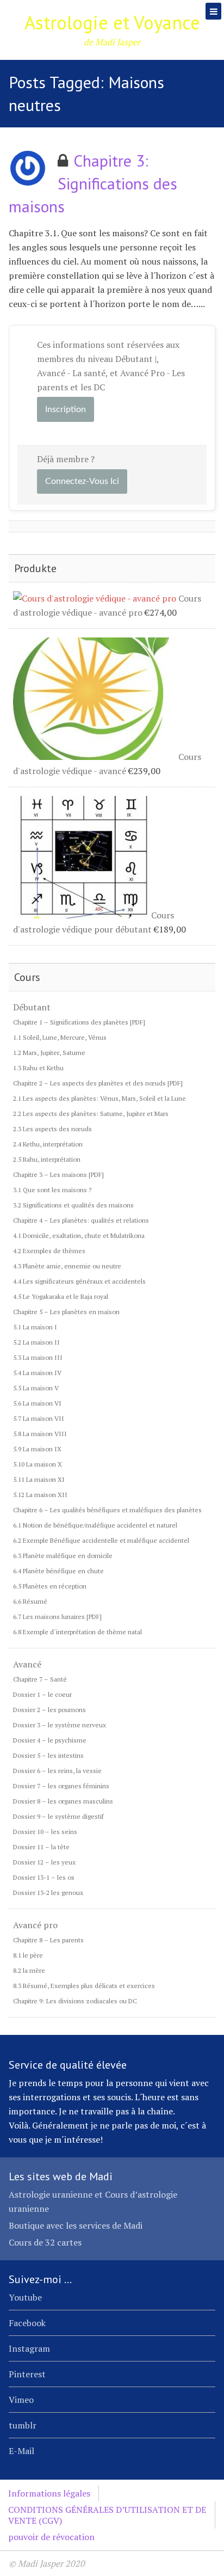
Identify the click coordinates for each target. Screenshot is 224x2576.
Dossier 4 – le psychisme (50, 1740)
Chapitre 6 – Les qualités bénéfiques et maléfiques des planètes (107, 1510)
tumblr (23, 2425)
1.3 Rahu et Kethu (38, 1068)
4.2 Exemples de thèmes (49, 1251)
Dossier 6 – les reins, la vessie (57, 1771)
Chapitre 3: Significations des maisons (93, 183)
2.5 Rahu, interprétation (47, 1159)
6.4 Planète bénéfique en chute (58, 1571)
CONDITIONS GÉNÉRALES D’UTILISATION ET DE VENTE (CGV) (107, 2515)
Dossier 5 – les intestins (48, 1755)
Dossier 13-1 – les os (44, 1877)
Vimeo (21, 2400)
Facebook (27, 2323)
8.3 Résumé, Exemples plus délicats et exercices (84, 1986)
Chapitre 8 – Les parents (48, 1940)
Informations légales (49, 2493)
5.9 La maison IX (37, 1449)
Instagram (29, 2348)
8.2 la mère (29, 1970)
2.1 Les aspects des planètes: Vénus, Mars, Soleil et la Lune (99, 1098)
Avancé (27, 1664)
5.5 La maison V (36, 1388)
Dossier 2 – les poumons (49, 1710)
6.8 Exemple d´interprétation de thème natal (77, 1632)
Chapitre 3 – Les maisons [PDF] (58, 1174)
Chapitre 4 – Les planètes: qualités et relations (81, 1220)
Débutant (32, 1007)
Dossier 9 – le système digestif (58, 1816)
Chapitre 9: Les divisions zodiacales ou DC (75, 2001)
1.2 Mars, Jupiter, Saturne (49, 1053)
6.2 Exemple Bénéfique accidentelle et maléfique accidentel (101, 1540)
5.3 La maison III (38, 1357)
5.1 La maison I (35, 1327)
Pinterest (27, 2374)
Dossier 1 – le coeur (42, 1694)
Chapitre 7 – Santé (40, 1679)
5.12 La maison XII (40, 1495)
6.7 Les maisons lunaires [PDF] (57, 1617)
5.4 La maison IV (37, 1373)
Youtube (25, 2297)
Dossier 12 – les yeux (44, 1862)
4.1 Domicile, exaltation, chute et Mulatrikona (79, 1235)
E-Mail (21, 2451)
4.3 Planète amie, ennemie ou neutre (67, 1266)
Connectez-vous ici (82, 481)
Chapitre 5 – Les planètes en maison (66, 1312)
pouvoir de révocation (51, 2537)
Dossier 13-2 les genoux (48, 1893)
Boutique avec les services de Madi (76, 2225)
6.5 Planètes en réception (50, 1586)
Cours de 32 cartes (45, 2242)
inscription (66, 409)
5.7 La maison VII (39, 1418)
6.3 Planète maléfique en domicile (63, 1556)
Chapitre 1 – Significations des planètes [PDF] (79, 1022)
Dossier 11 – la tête (41, 1847)
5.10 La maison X (38, 1464)
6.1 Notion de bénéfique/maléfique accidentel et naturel (95, 1525)
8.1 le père (28, 1955)
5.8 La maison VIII (40, 1434)
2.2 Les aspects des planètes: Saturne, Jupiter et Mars (91, 1114)
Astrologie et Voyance (112, 22)
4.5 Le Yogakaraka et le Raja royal (61, 1296)
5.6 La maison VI (37, 1403)
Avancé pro (35, 1925)
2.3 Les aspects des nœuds (52, 1129)
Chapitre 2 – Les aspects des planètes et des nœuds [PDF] (98, 1083)
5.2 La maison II (36, 1342)
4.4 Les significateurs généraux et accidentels (79, 1281)
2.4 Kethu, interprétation (48, 1144)
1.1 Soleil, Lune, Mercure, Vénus (60, 1037)
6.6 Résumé (30, 1601)
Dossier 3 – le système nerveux (60, 1725)
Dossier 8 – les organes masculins (63, 1801)
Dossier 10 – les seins (45, 1832)
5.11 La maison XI (39, 1479)
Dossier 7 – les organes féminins (61, 1786)
